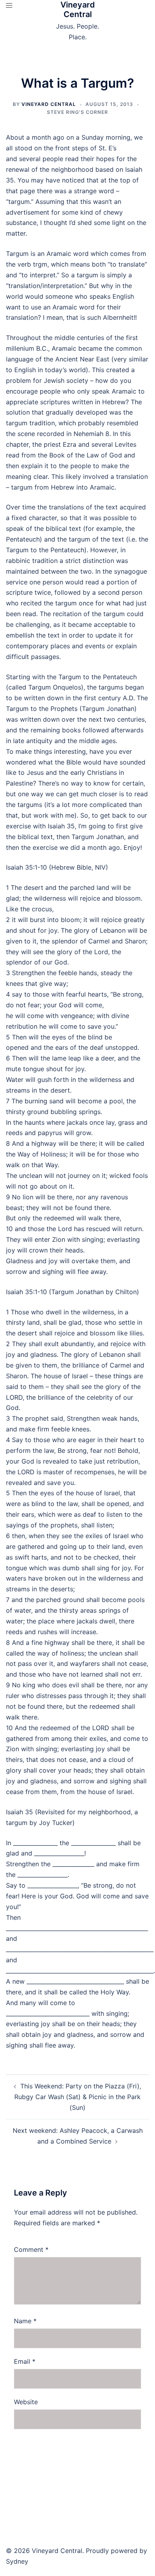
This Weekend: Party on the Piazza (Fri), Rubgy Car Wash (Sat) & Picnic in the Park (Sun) (78, 2097)
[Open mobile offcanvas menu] (9, 5)
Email (25, 2361)
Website (26, 2402)
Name (25, 2321)
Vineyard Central (78, 10)
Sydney (17, 2561)
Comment (31, 2249)
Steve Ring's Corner (77, 112)
